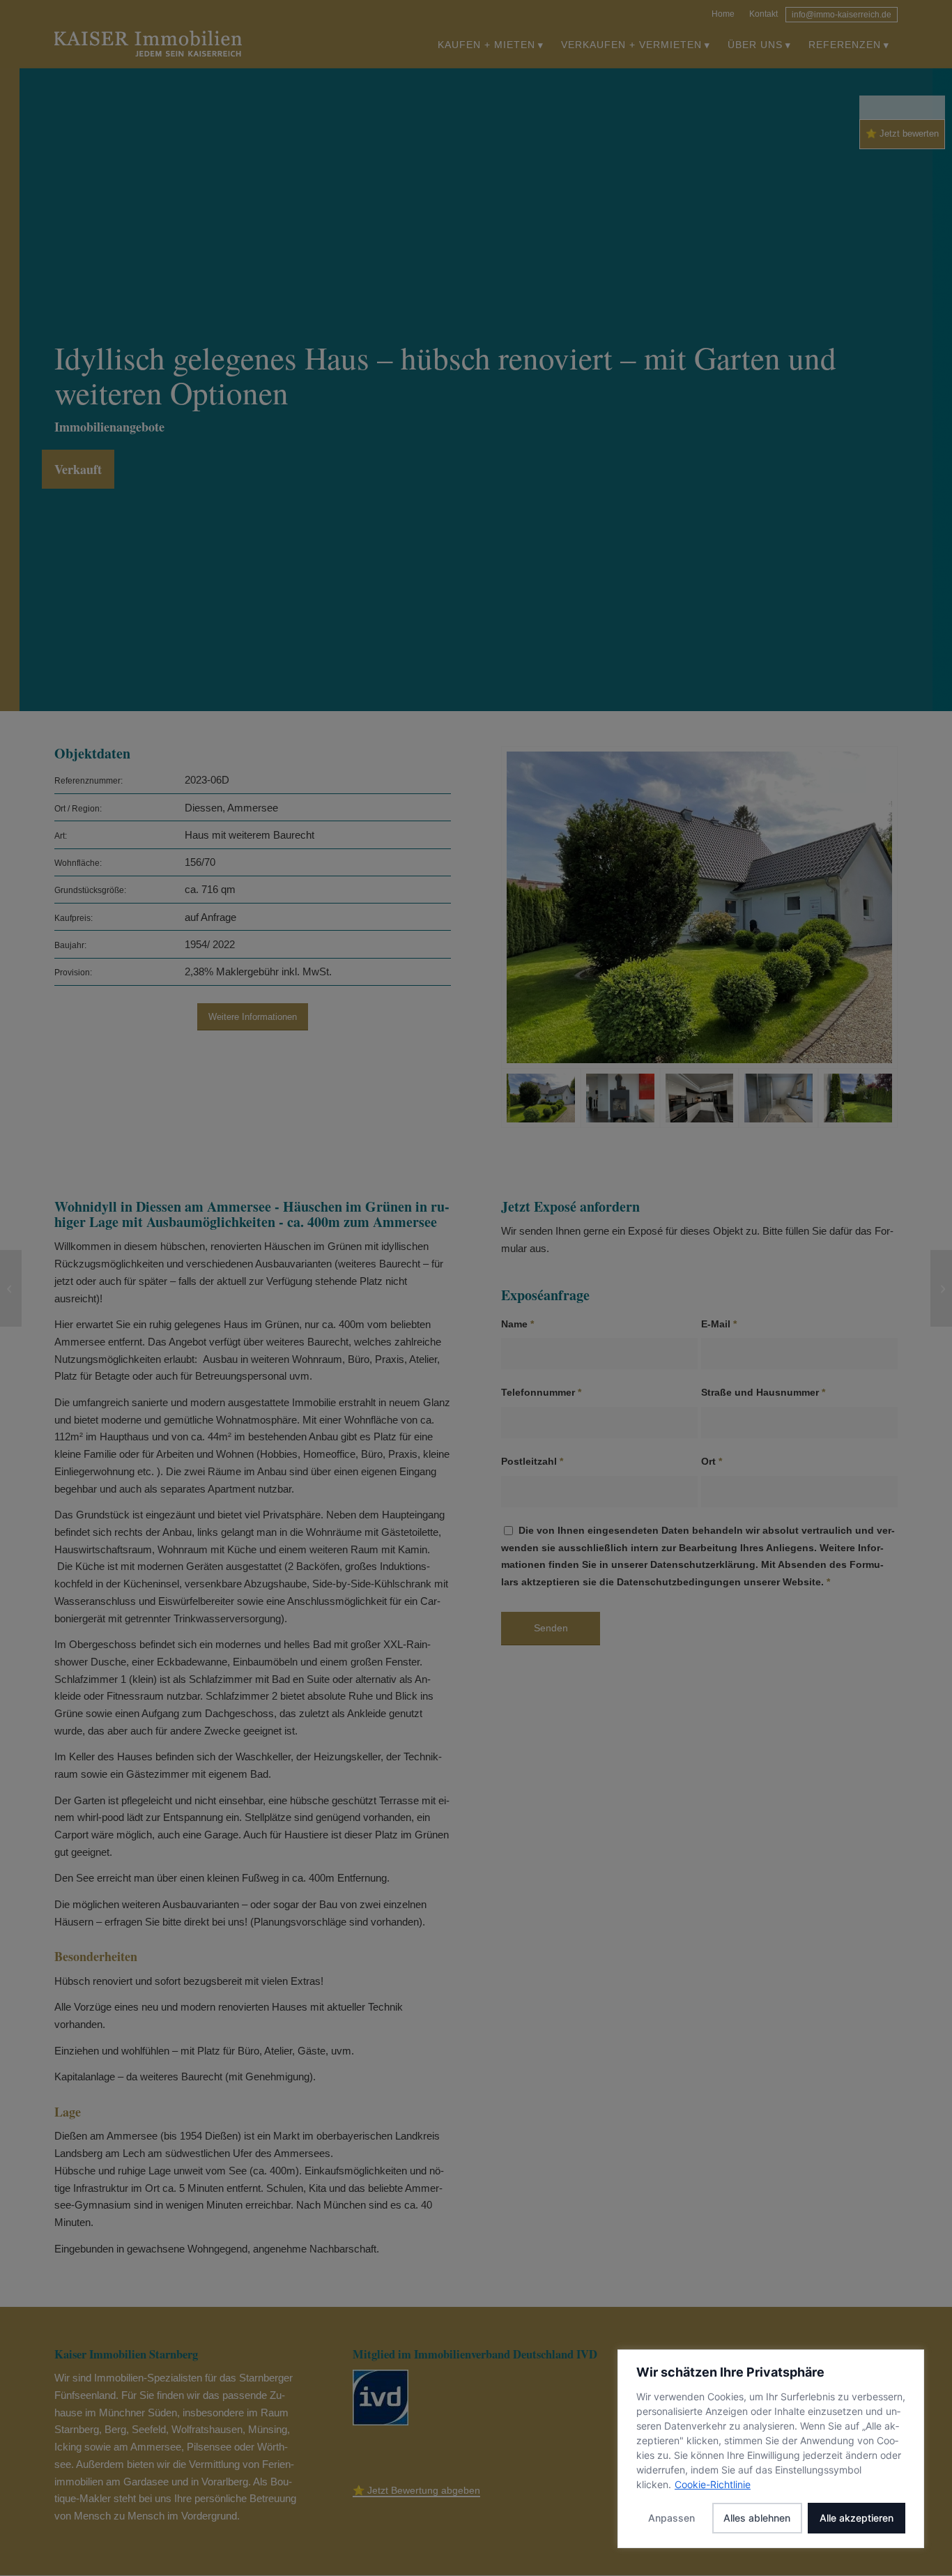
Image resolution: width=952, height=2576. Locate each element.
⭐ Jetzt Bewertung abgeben (416, 2490)
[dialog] (771, 2449)
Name (517, 1324)
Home (723, 14)
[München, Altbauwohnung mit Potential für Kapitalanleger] (11, 1288)
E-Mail (719, 1324)
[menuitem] (723, 12)
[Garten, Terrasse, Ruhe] (858, 1098)
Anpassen (671, 2518)
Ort (712, 1462)
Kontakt (763, 14)
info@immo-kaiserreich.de (842, 15)
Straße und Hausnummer (763, 1393)
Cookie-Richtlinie (713, 2484)
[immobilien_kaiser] (148, 45)
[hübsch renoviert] (778, 1098)
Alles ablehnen (757, 2518)
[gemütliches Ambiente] (620, 1098)
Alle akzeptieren (857, 2518)
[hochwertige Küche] (700, 1098)
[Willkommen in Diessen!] (699, 907)
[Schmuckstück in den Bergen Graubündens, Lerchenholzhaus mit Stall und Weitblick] (941, 1288)
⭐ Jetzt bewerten (902, 134)
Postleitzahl (532, 1462)
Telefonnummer (541, 1393)
